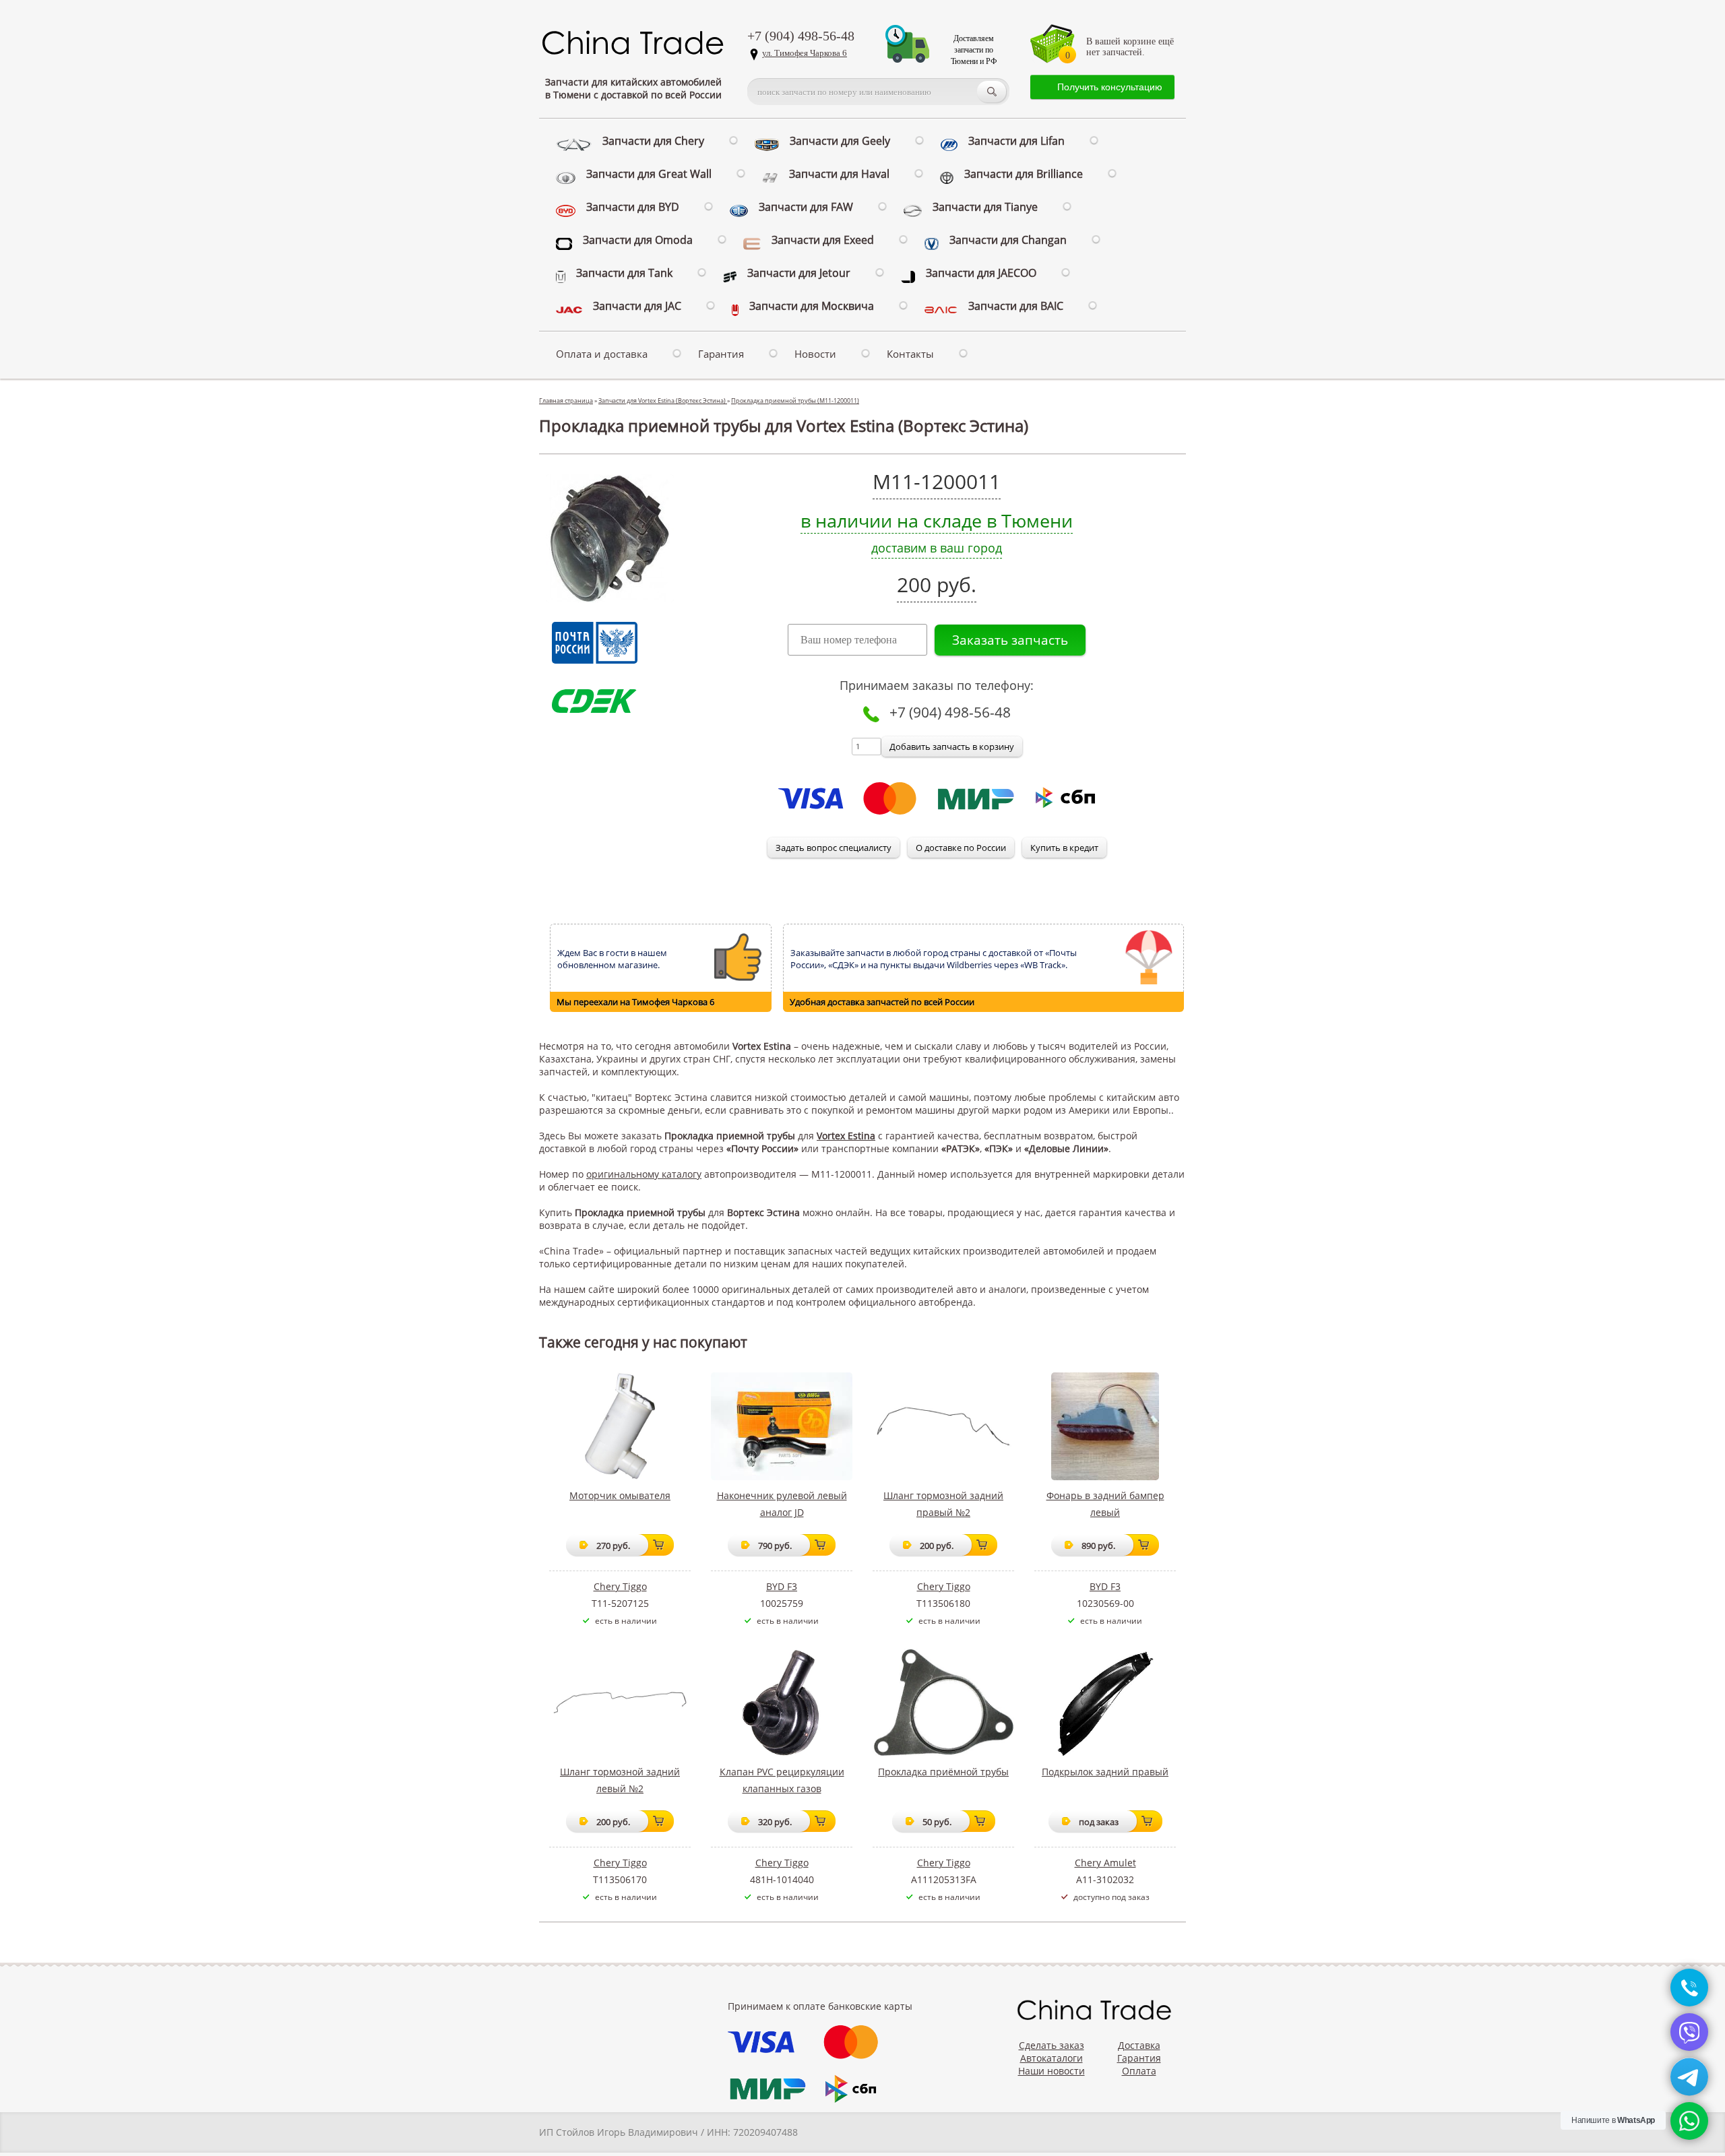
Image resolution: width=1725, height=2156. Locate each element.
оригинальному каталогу (644, 1174)
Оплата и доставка (602, 354)
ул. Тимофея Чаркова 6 (805, 53)
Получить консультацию (1110, 87)
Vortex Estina (846, 1136)
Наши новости (1052, 2071)
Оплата (1139, 2071)
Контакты (910, 354)
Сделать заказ (1052, 2045)
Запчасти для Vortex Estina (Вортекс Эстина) (663, 401)
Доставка (1139, 2045)
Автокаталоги (1052, 2058)
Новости (815, 354)
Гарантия (721, 354)
